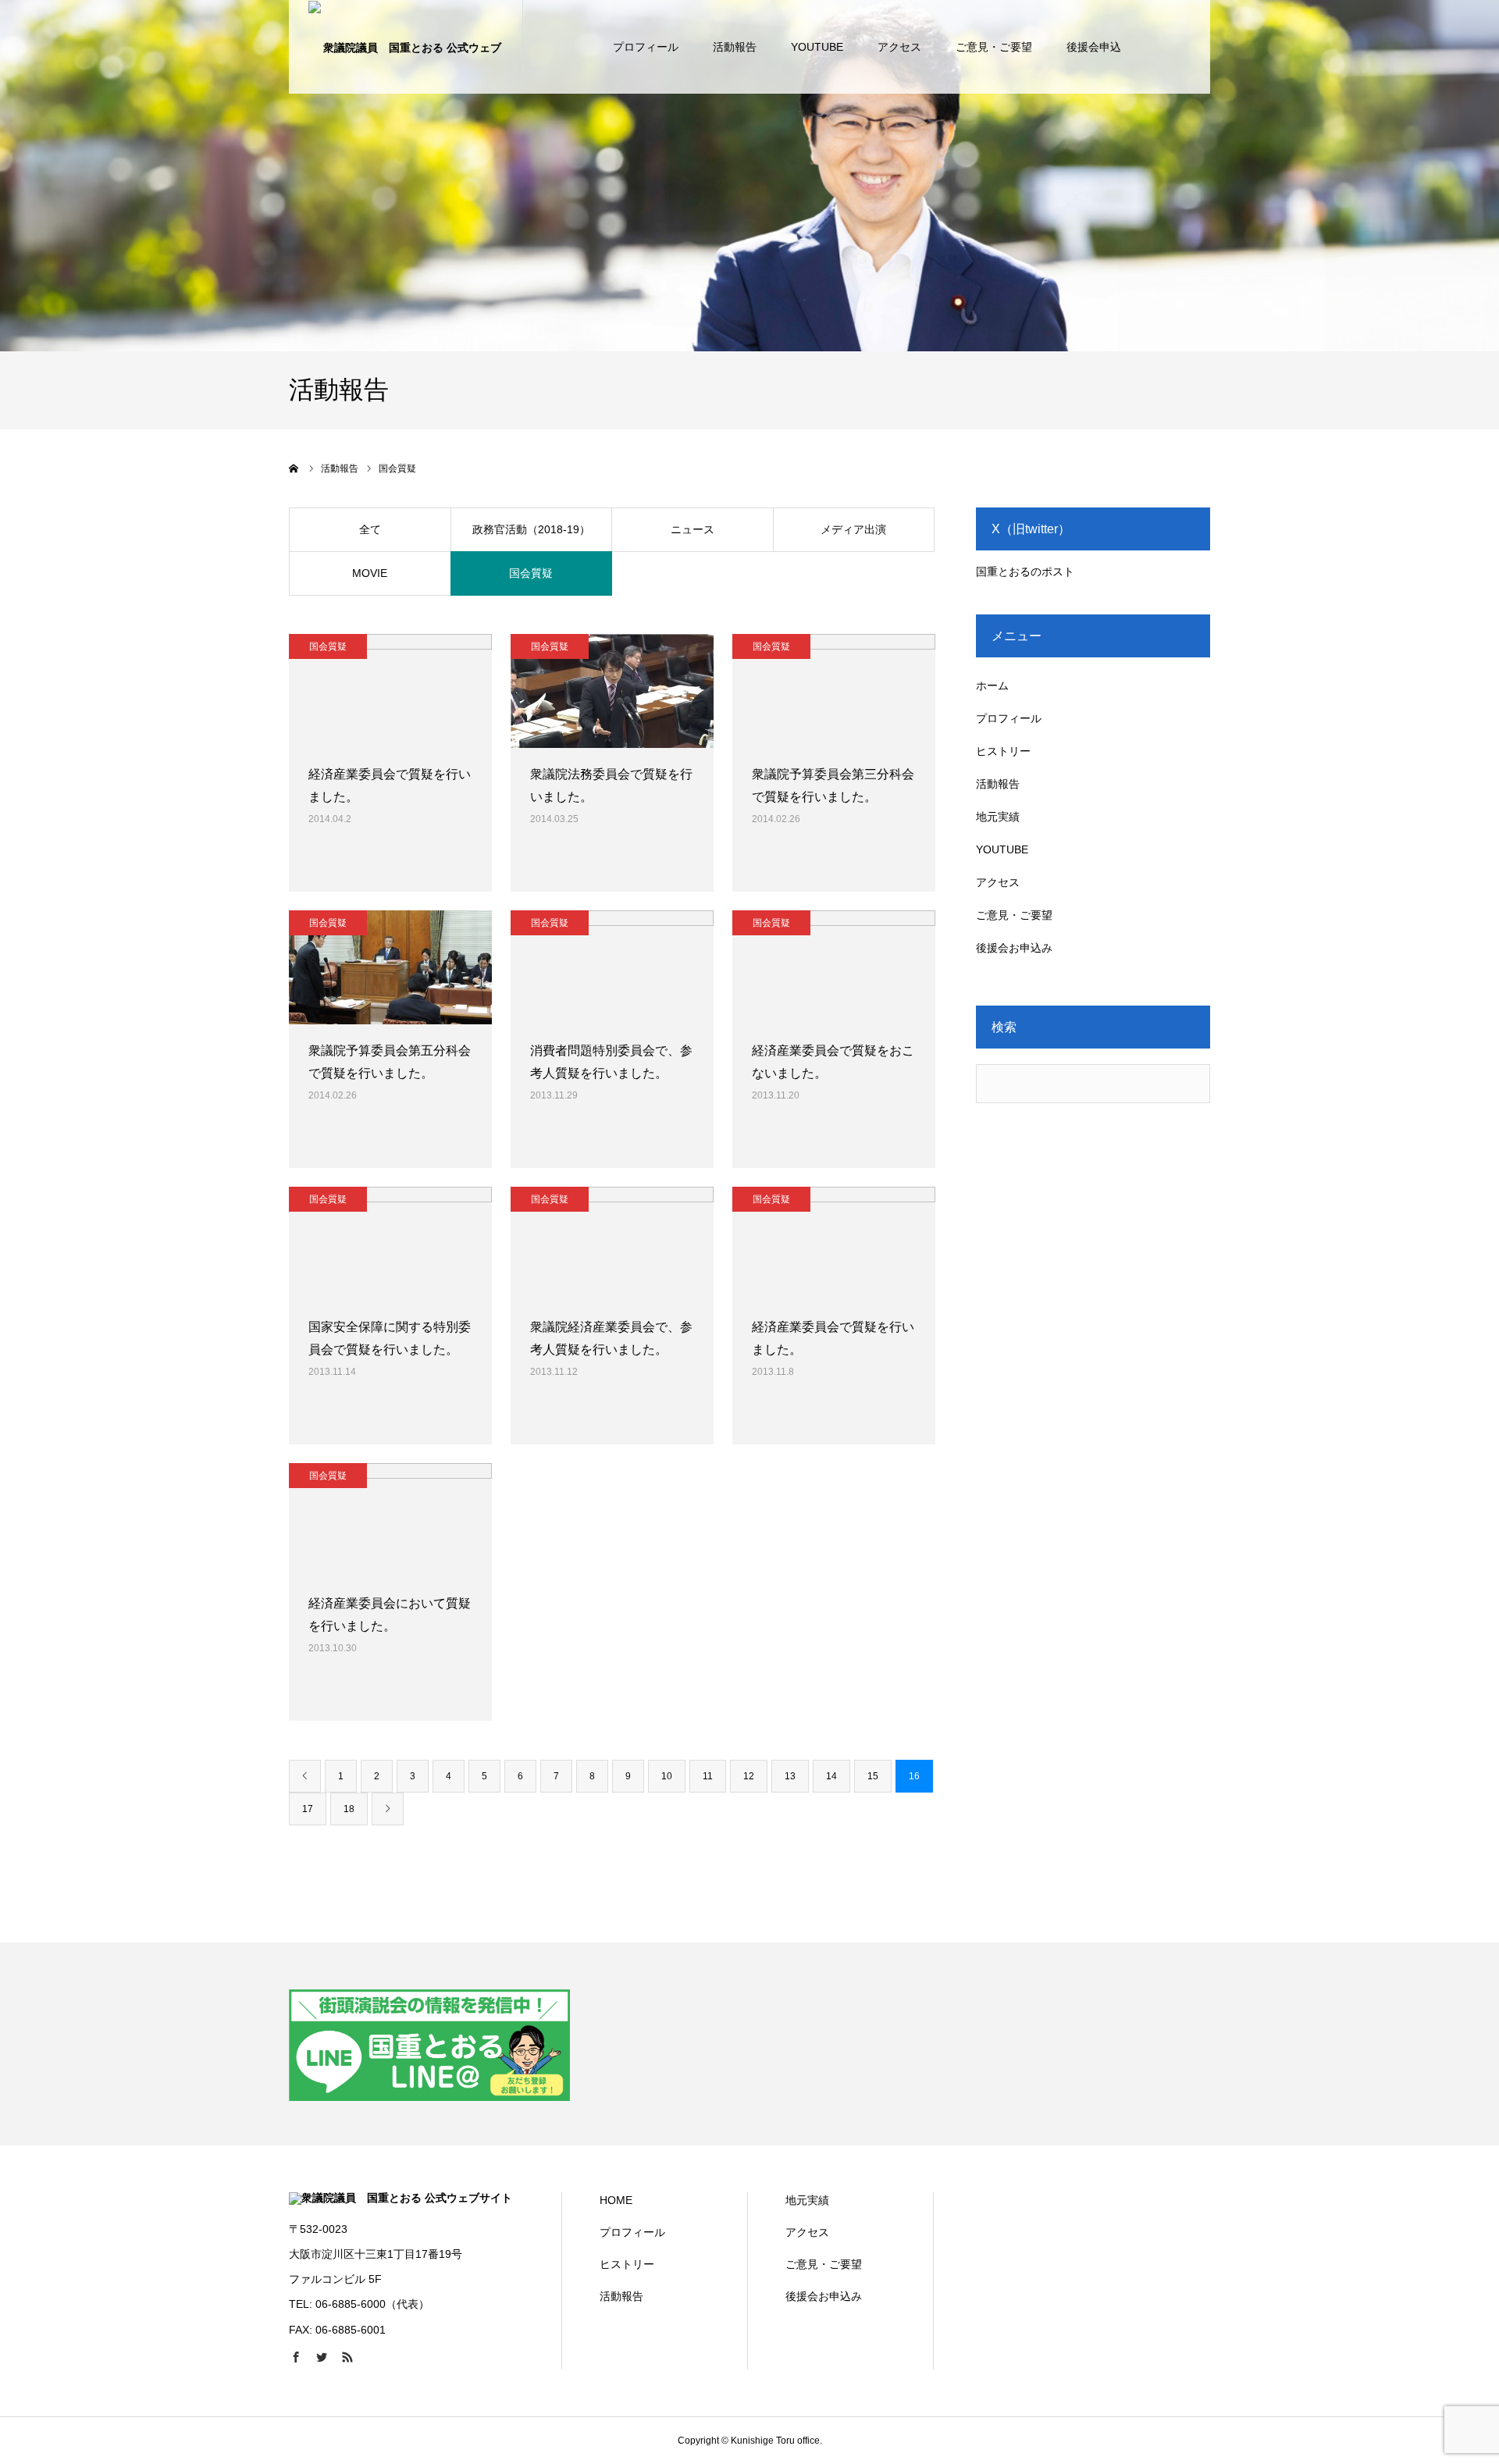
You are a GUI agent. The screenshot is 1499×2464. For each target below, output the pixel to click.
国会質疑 (531, 573)
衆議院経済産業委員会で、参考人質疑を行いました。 (611, 1338)
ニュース (693, 529)
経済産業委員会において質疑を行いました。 (390, 1615)
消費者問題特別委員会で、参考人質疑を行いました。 (611, 1062)
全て (370, 529)
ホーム (992, 685)
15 (873, 1776)
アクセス (899, 47)
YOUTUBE (817, 47)
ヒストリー (1003, 751)
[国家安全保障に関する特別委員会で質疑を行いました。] (390, 1244)
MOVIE (370, 573)
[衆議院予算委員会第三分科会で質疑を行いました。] (834, 691)
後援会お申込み (1014, 948)
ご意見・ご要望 (994, 47)
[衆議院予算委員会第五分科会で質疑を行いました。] (390, 967)
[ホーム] (294, 468)
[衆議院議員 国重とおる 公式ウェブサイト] (406, 47)
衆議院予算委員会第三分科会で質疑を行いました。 (833, 785)
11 (708, 1776)
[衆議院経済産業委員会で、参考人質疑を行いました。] (612, 1244)
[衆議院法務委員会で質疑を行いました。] (612, 691)
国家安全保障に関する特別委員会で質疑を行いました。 (390, 1338)
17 (308, 1809)
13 (790, 1776)
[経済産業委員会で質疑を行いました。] (390, 691)
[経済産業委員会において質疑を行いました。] (390, 1520)
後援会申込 (1094, 47)
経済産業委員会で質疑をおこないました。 (833, 1062)
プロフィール (646, 47)
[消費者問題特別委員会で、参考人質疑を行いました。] (612, 967)
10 (667, 1776)
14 (831, 1776)
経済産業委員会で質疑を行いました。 (390, 785)
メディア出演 (853, 529)
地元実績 (998, 817)
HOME (616, 2200)
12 (749, 1776)
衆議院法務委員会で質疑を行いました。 (611, 785)
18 (349, 1809)
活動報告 (735, 47)
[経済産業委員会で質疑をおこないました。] (834, 967)
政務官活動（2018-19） (531, 529)
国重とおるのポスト (1025, 571)
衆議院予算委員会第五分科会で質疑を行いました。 (390, 1062)
